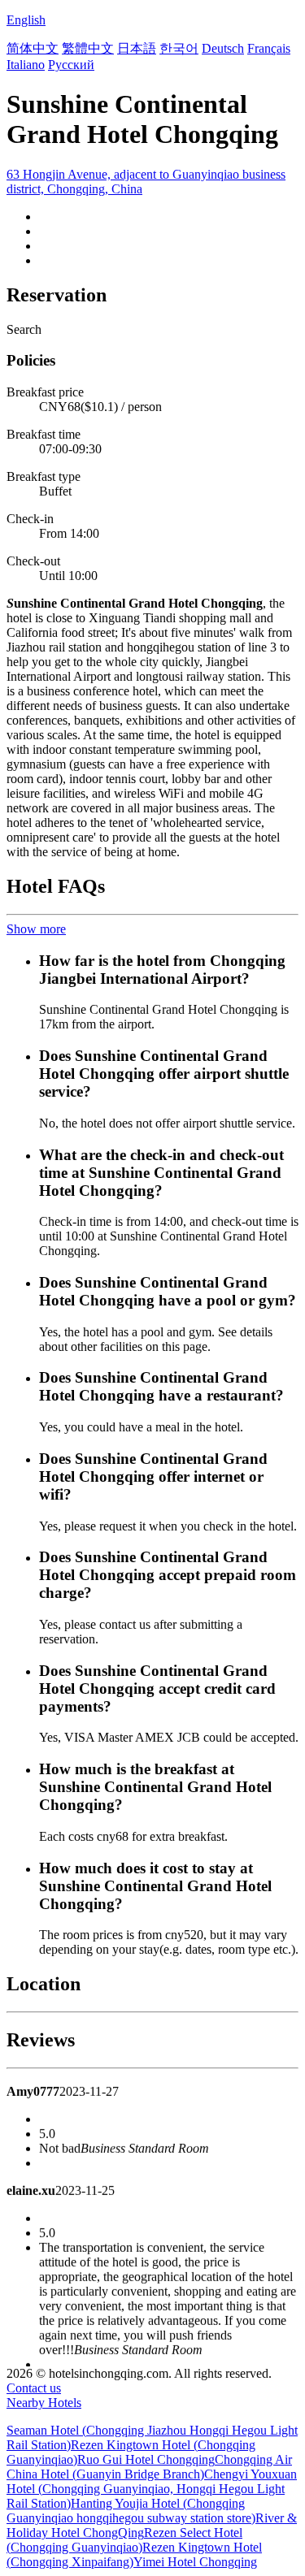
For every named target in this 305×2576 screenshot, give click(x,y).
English (26, 20)
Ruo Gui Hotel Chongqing (146, 2459)
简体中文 (33, 48)
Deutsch (223, 48)
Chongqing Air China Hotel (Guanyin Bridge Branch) (149, 2467)
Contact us (34, 2388)
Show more (36, 929)
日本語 (137, 48)
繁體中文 (88, 48)
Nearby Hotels (44, 2403)
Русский (71, 65)
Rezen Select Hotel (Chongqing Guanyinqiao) (124, 2540)
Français (269, 48)
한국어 (179, 48)
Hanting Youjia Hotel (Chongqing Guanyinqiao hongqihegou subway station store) (131, 2511)
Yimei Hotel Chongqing (195, 2562)
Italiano (26, 65)
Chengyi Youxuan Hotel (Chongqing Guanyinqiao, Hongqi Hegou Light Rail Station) (152, 2489)
